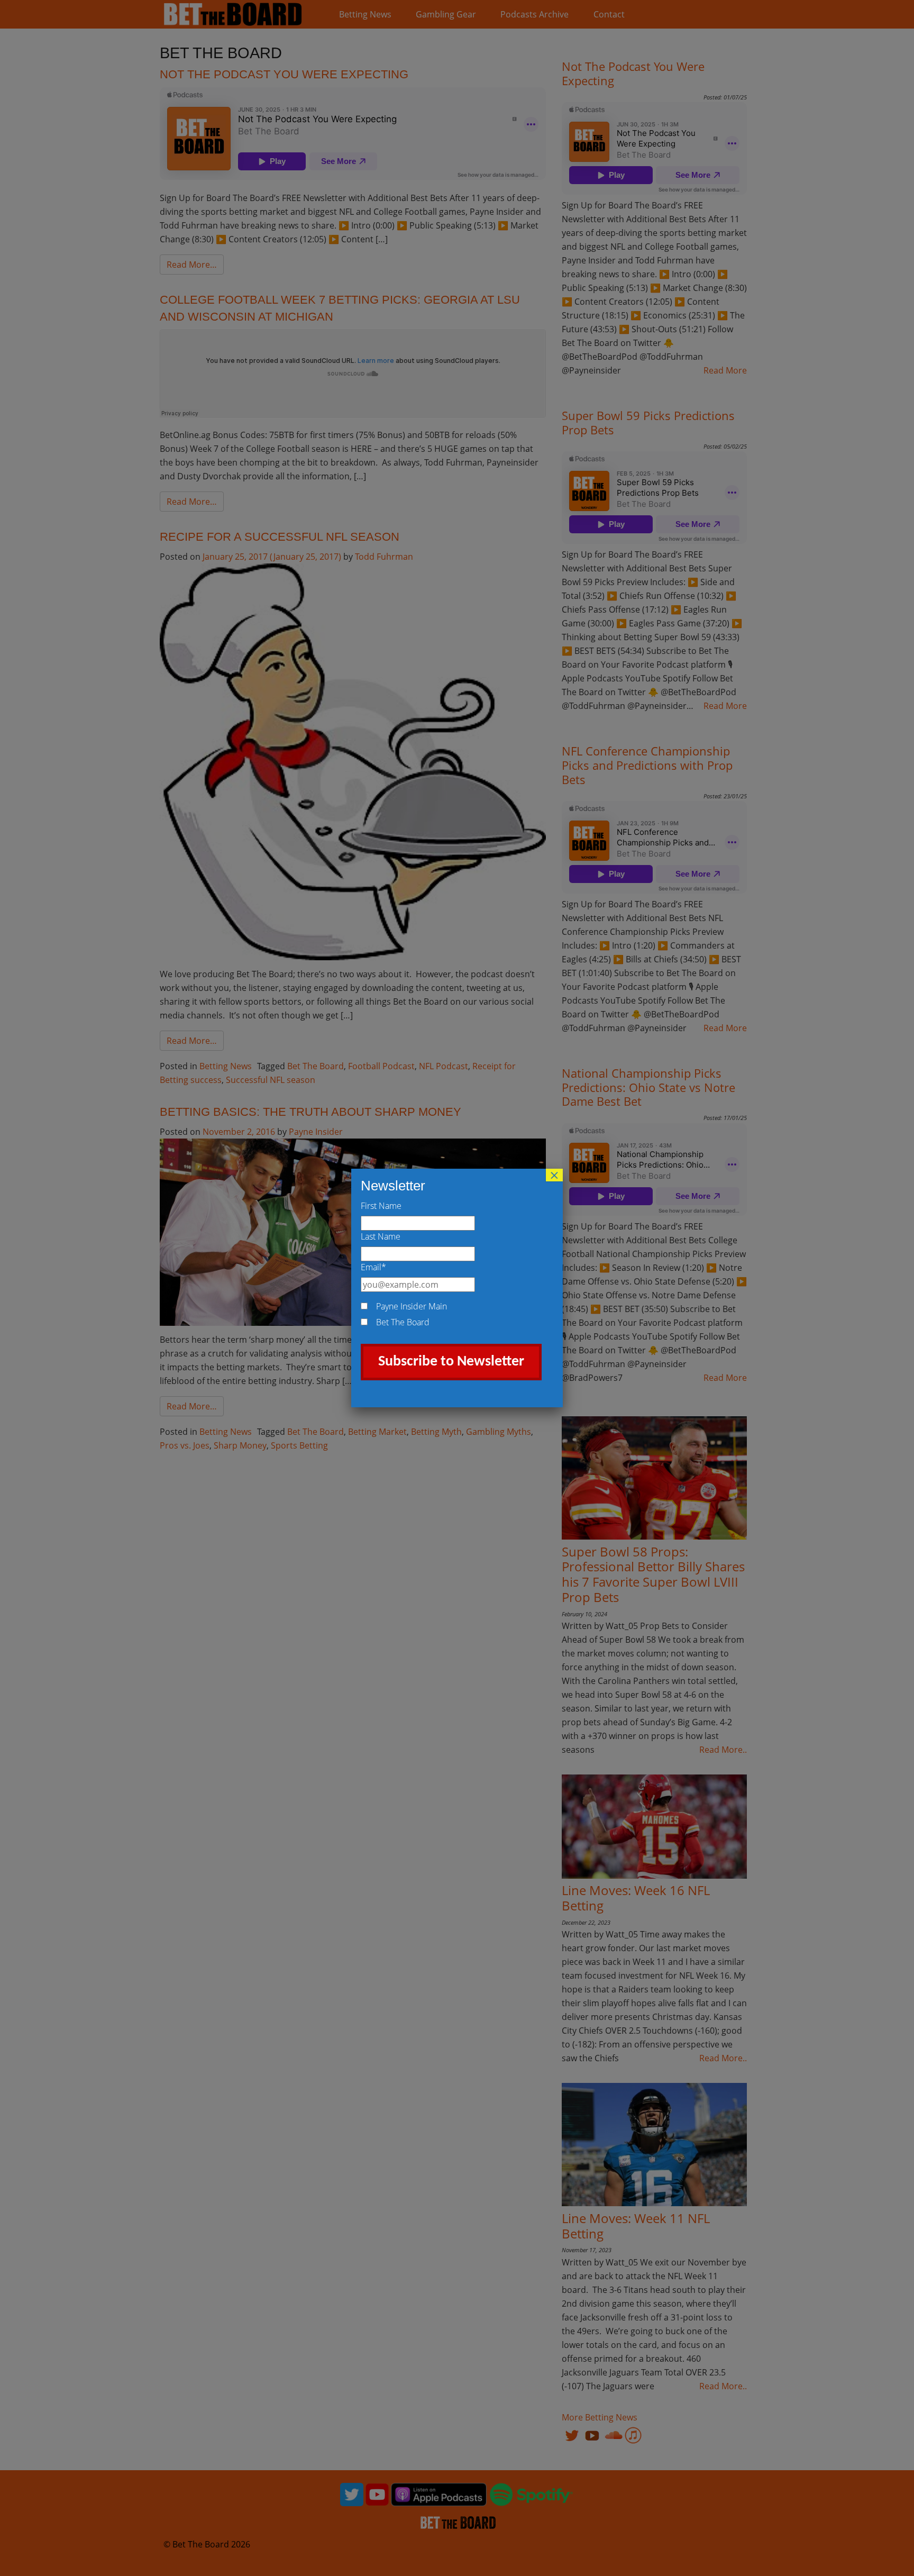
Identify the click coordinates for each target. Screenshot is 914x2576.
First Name (381, 1206)
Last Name (381, 1236)
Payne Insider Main (412, 1306)
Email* (373, 1267)
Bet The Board (403, 1322)
